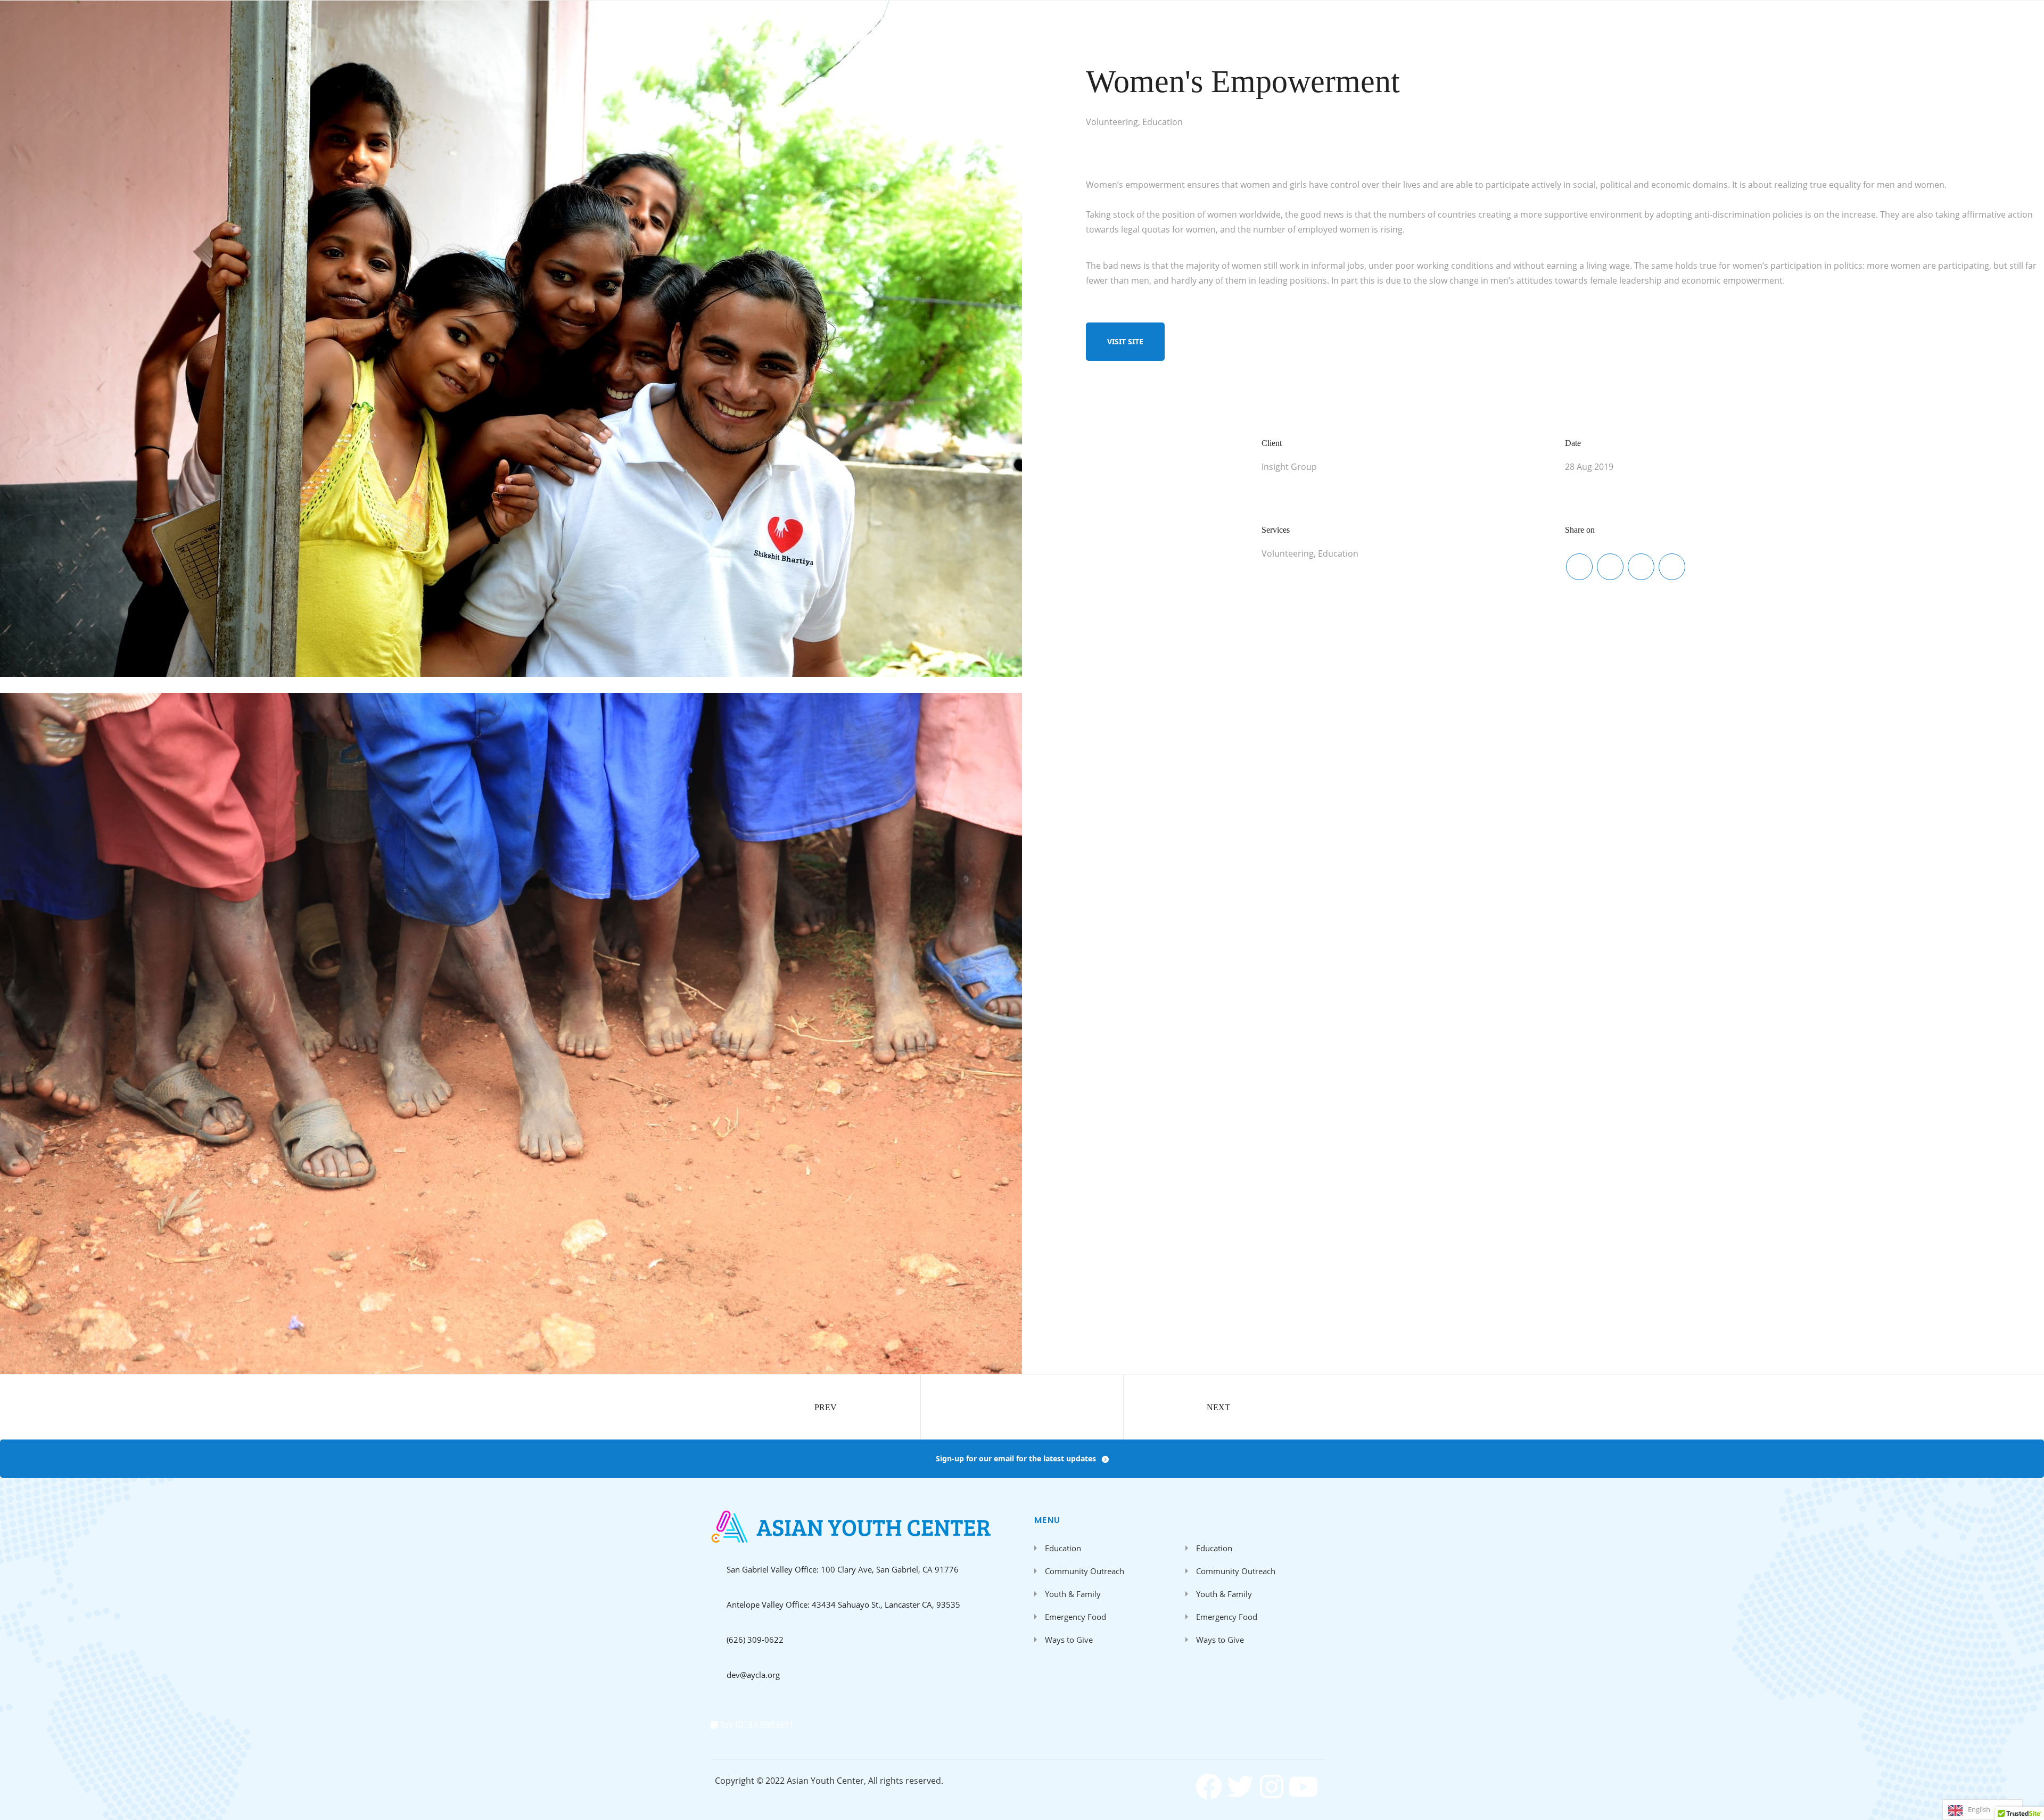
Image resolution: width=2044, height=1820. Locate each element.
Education (1063, 1548)
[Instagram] (1272, 1786)
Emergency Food (1075, 1617)
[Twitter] (1240, 1786)
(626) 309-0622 (755, 1640)
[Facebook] (1209, 1786)
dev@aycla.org (753, 1675)
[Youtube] (1303, 1786)
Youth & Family (1073, 1594)
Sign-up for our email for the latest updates (1016, 1458)
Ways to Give (1069, 1640)
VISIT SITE (1125, 341)
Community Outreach (1085, 1571)
